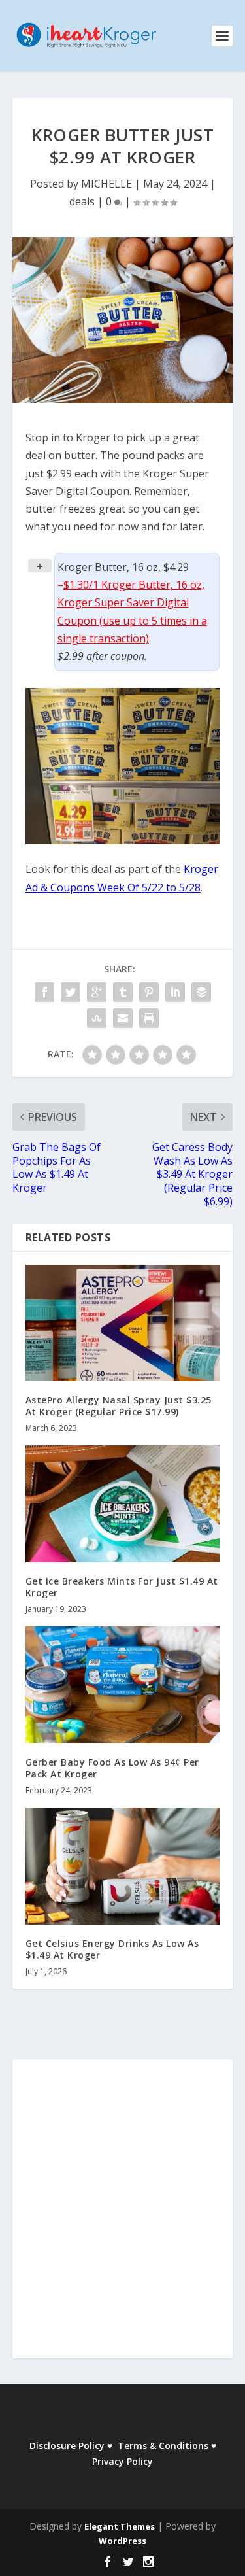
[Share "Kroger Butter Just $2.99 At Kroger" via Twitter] (71, 992)
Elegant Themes (120, 2526)
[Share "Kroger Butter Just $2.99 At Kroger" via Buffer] (201, 992)
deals (82, 201)
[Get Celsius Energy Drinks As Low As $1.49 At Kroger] (123, 1866)
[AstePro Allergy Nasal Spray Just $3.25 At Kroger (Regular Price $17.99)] (123, 1323)
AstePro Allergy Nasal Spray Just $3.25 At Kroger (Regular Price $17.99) (119, 1406)
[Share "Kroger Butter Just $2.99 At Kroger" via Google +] (97, 992)
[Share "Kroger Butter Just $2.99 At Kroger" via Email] (123, 1018)
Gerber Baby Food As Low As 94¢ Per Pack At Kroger (112, 1768)
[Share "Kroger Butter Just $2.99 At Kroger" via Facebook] (44, 992)
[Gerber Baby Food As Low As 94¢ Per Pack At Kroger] (123, 1685)
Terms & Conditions (163, 2446)
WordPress (122, 2541)
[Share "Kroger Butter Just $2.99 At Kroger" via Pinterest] (149, 992)
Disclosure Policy (67, 2446)
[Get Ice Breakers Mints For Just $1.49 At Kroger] (123, 1504)
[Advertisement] (122, 2218)
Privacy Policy (122, 2461)
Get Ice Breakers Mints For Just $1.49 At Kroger (122, 1587)
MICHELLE (106, 184)
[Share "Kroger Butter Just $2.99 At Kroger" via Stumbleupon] (97, 1018)
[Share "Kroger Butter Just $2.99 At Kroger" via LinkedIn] (175, 992)
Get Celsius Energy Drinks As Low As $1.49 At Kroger (112, 1949)
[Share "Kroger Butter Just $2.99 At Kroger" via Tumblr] (123, 992)
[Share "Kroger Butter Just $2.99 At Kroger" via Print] (149, 1018)
